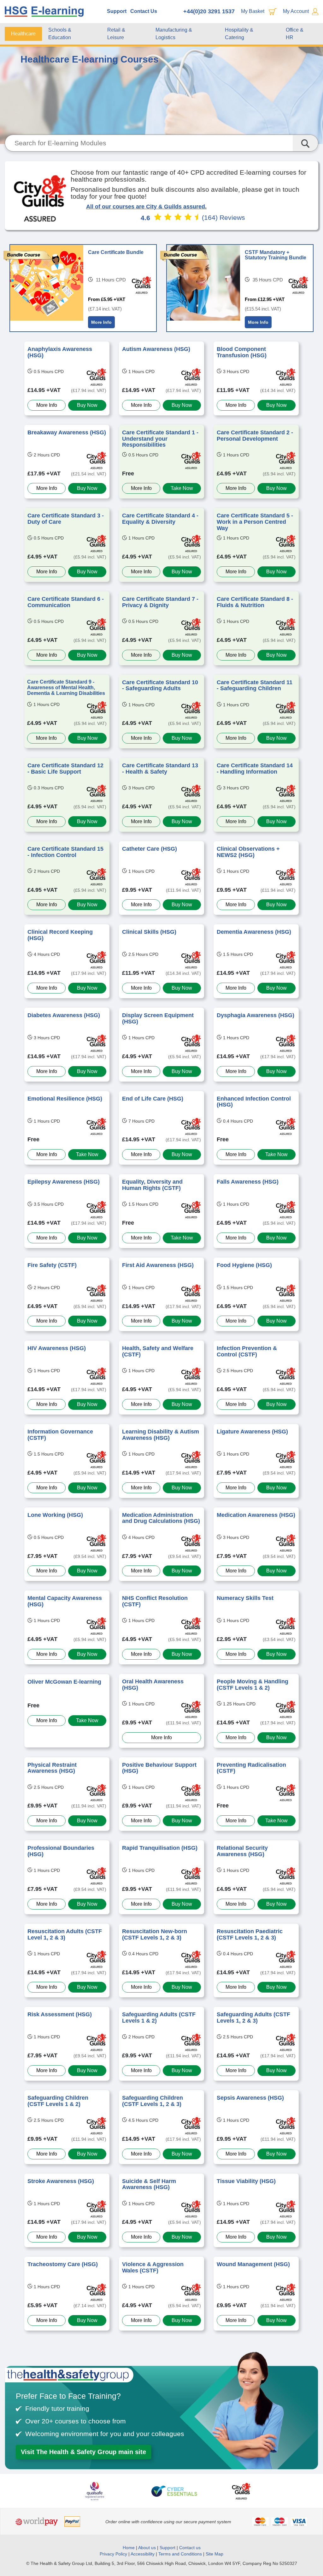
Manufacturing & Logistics (174, 34)
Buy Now (87, 405)
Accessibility (143, 2554)
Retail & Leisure (116, 34)
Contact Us (144, 11)
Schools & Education (60, 34)
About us (148, 2548)
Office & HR (295, 34)
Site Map (214, 2554)
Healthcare (23, 34)
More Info (101, 322)
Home (129, 2548)
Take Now (182, 488)
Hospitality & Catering (239, 34)
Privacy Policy (113, 2554)
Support (117, 11)
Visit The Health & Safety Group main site (83, 2452)
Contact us (190, 2548)
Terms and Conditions (180, 2554)
